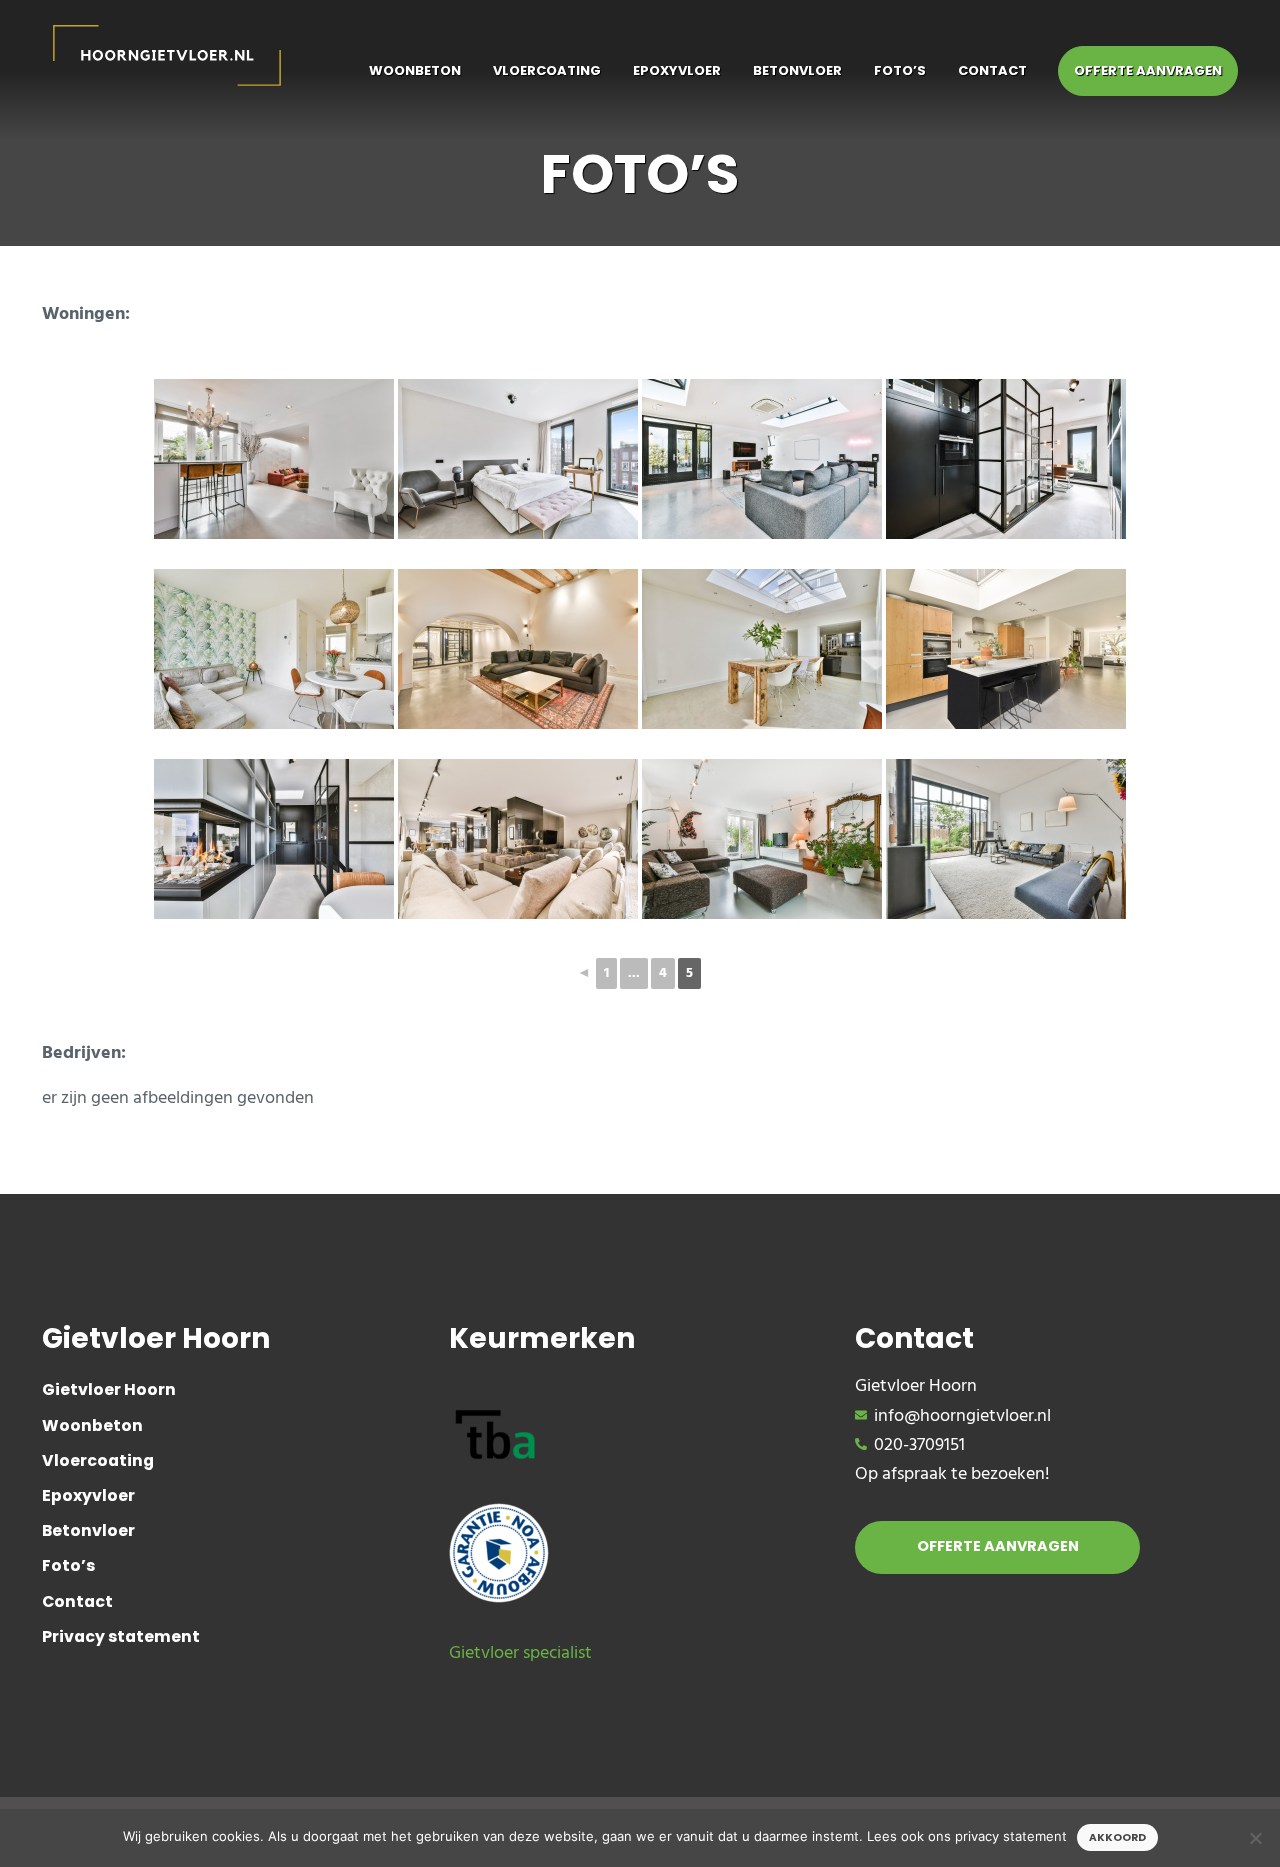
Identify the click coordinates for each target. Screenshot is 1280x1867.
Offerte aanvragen (998, 1546)
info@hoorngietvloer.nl (962, 1416)
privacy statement (1011, 1836)
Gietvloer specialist (520, 1653)
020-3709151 (919, 1445)
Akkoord (1117, 1837)
